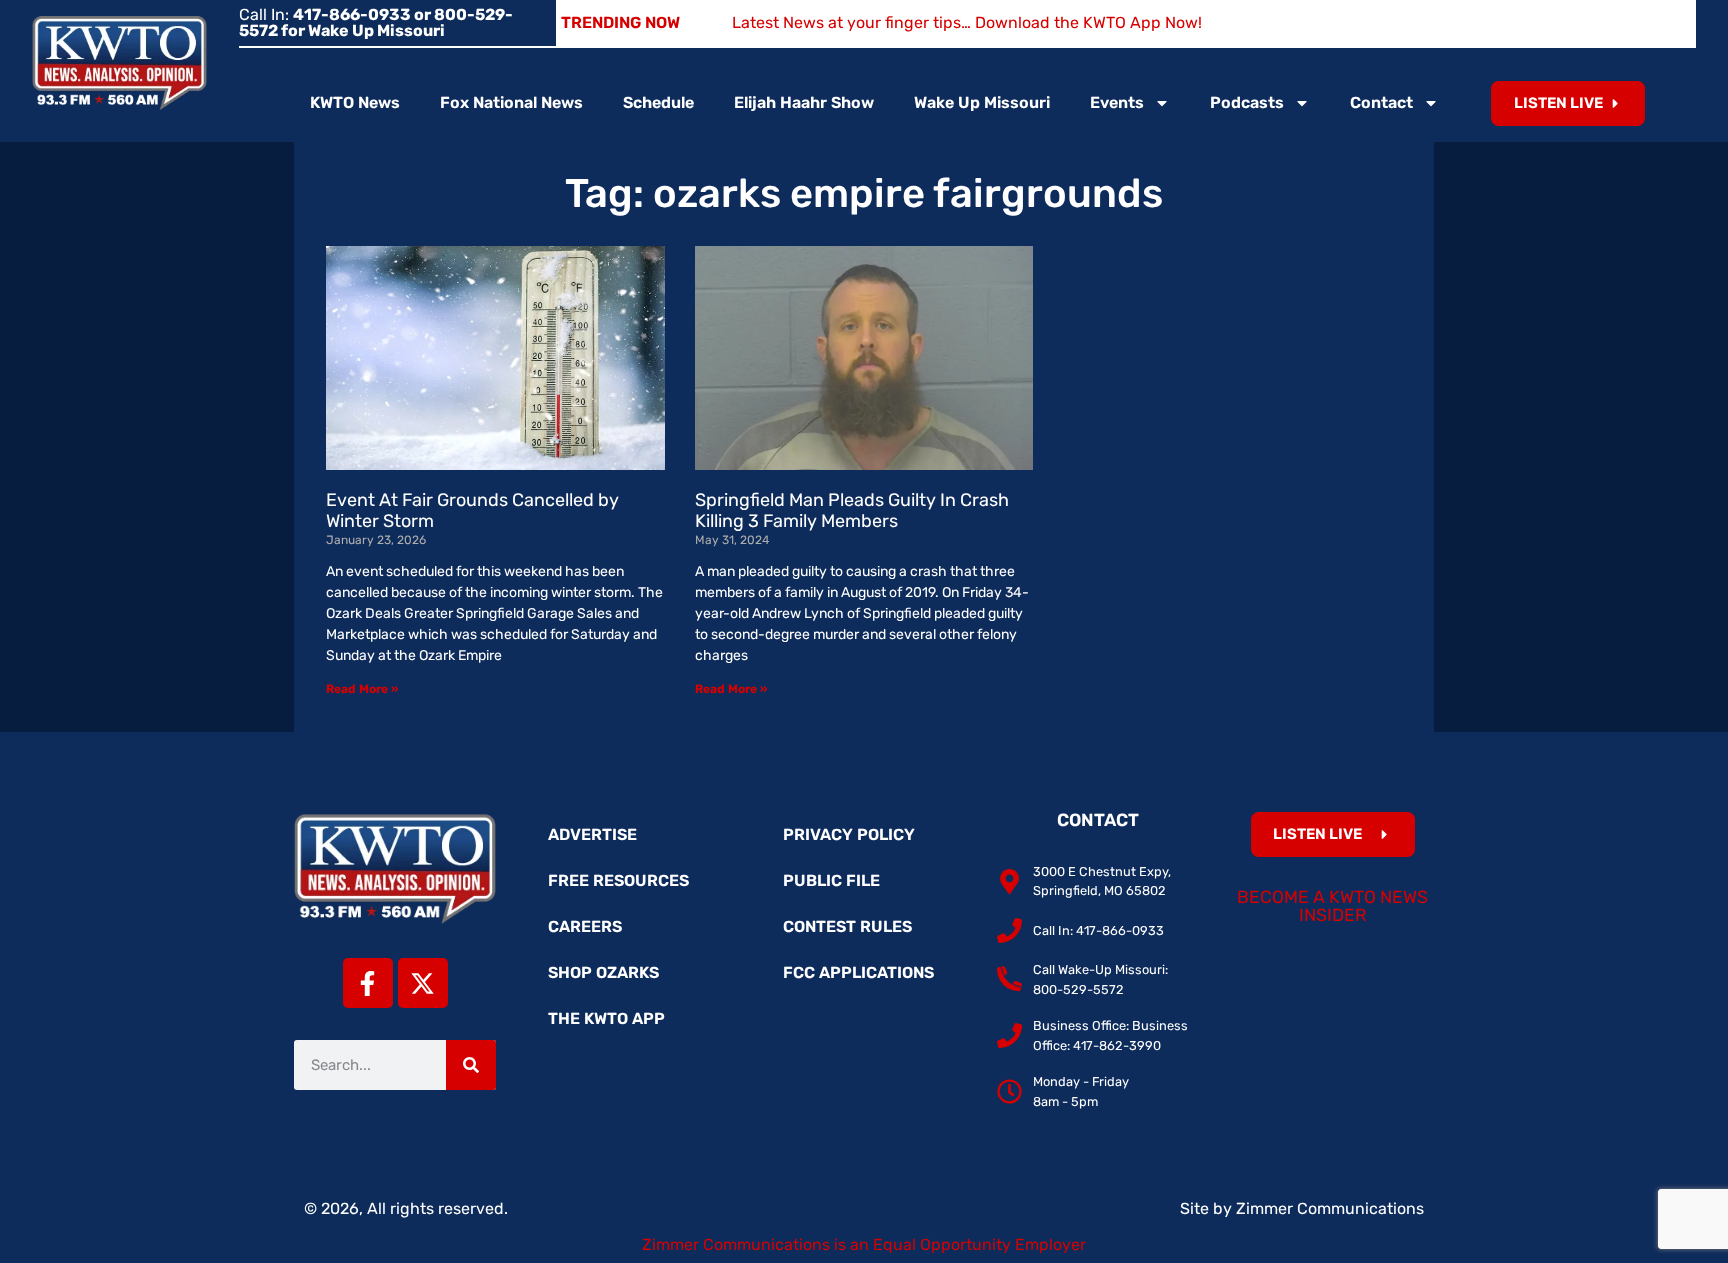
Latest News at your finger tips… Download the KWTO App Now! (967, 22)
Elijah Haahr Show (804, 102)
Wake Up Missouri (982, 102)
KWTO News (355, 102)
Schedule (658, 102)
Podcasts (1247, 102)
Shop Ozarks (603, 972)
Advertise (592, 834)
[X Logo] (423, 983)
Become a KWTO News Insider (1332, 906)
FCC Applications (858, 972)
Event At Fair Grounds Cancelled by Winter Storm (472, 511)
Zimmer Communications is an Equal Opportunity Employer (864, 1244)
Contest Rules (847, 926)
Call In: (376, 22)
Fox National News (511, 102)
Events (1117, 102)
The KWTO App (606, 1018)
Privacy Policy (849, 834)
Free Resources (618, 880)
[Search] (471, 1065)
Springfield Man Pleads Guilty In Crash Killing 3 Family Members (852, 511)
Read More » (362, 689)
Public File (831, 880)
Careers (585, 926)
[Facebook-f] (368, 983)
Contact (1381, 102)
